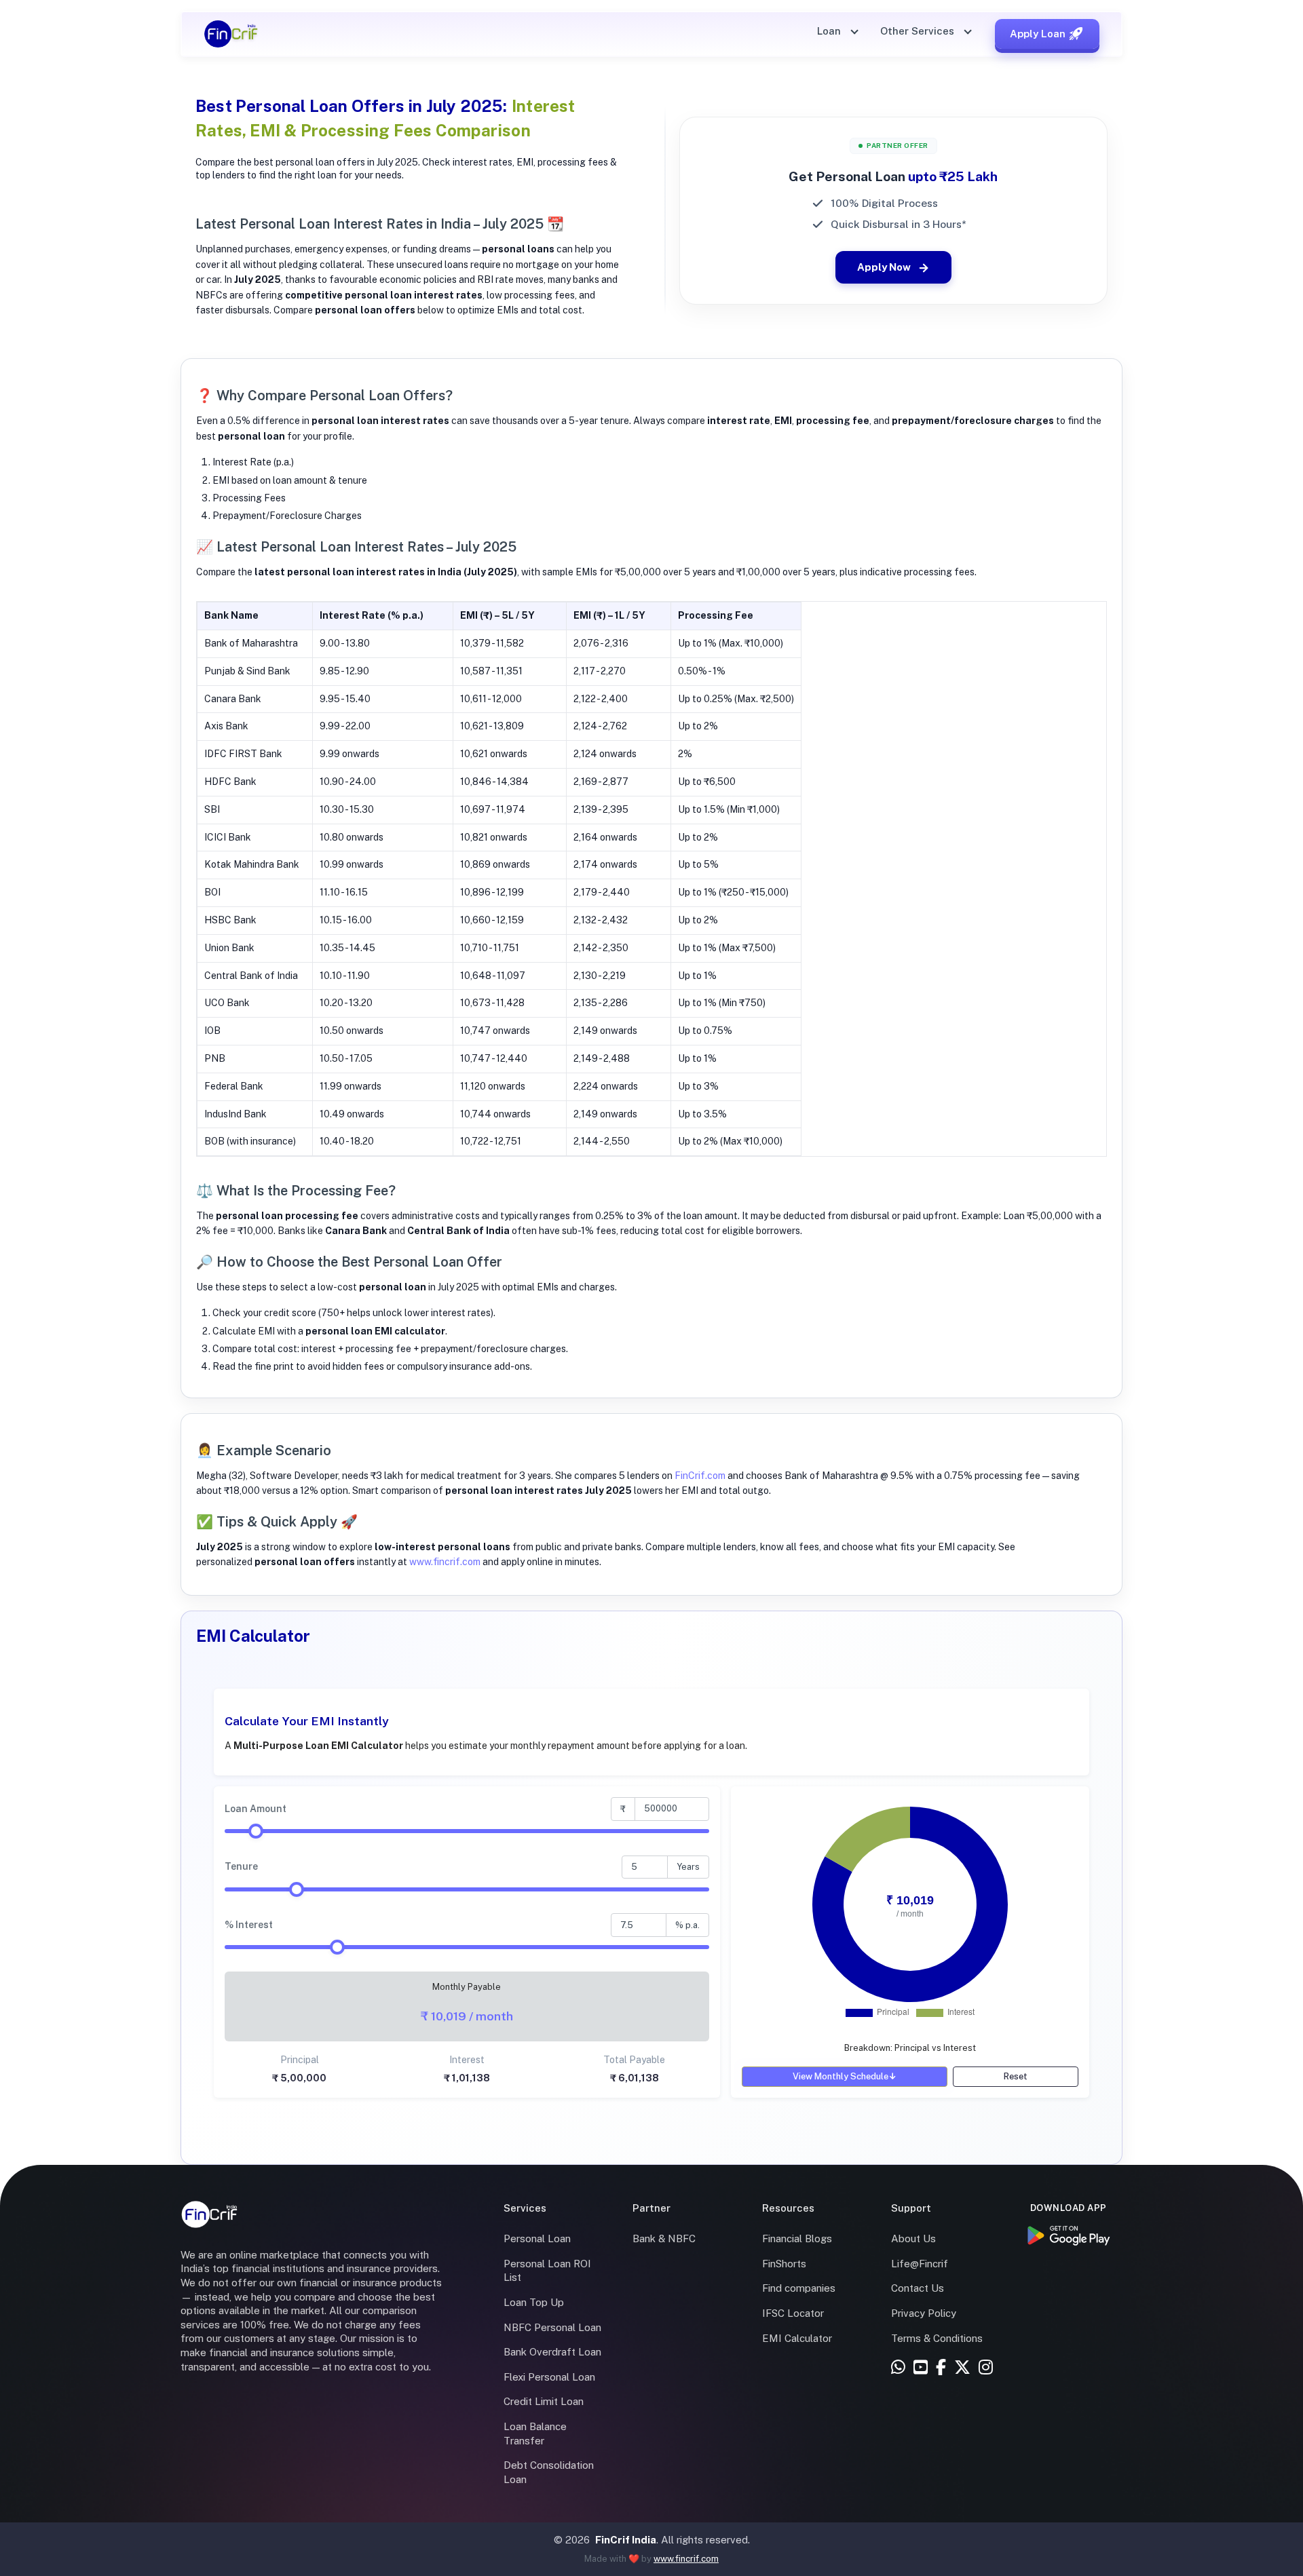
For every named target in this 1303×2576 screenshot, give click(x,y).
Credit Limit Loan (544, 2401)
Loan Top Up (534, 2302)
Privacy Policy (924, 2313)
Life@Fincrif (920, 2264)
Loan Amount (256, 1809)
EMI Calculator (797, 2338)
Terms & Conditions (937, 2338)
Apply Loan (1038, 34)
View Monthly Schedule (845, 2076)
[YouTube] (921, 2368)
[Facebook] (941, 2368)
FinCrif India (626, 2540)
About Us (913, 2238)
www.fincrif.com (445, 1562)
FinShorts (784, 2264)
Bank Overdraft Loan (552, 2352)
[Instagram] (986, 2368)
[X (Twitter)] (962, 2368)
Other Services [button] (919, 31)
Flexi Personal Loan (549, 2377)
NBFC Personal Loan (552, 2327)
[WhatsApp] (898, 2368)
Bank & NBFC (664, 2238)
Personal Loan (537, 2238)
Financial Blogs (797, 2238)
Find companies (799, 2288)
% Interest (249, 1925)
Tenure (241, 1866)
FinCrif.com (700, 1476)
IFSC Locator (793, 2313)
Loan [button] (830, 31)
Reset (1016, 2076)
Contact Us (918, 2288)
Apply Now (884, 267)
